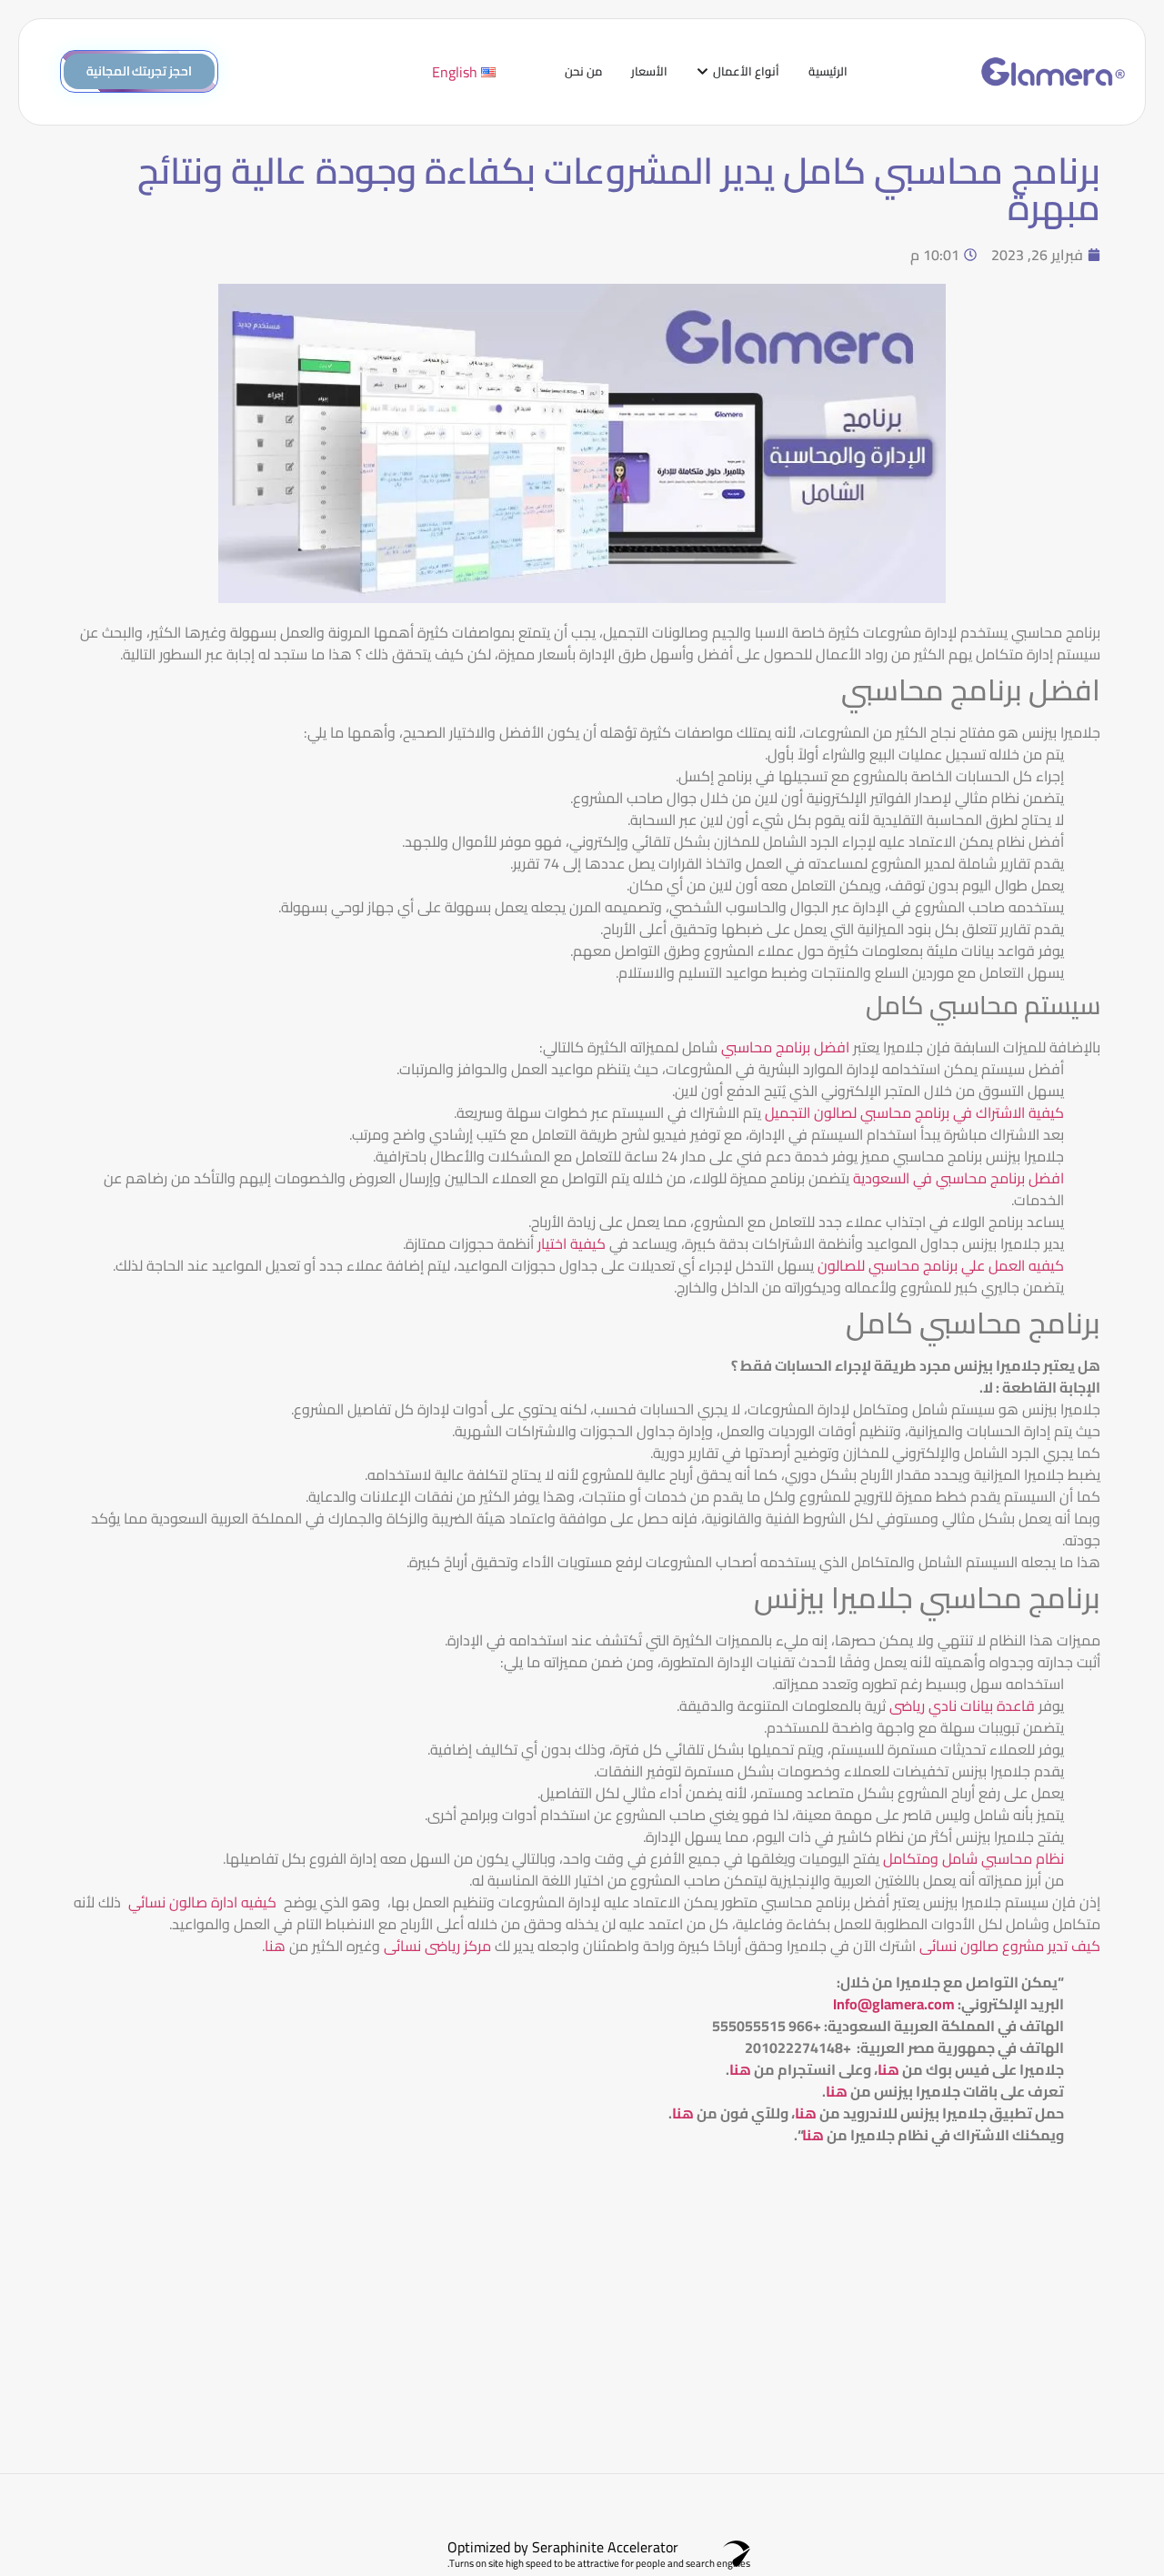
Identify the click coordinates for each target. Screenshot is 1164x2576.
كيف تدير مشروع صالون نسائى (1010, 1946)
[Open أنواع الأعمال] (702, 72)
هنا (275, 1946)
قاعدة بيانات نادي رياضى (962, 1706)
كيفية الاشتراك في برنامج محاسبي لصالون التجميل (914, 1112)
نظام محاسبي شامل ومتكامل (973, 1858)
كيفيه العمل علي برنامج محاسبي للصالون (941, 1265)
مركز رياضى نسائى (437, 1946)
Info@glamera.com (894, 2004)
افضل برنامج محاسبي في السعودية (958, 1178)
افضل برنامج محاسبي (785, 1047)
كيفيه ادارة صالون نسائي (202, 1902)
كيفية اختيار (572, 1243)
